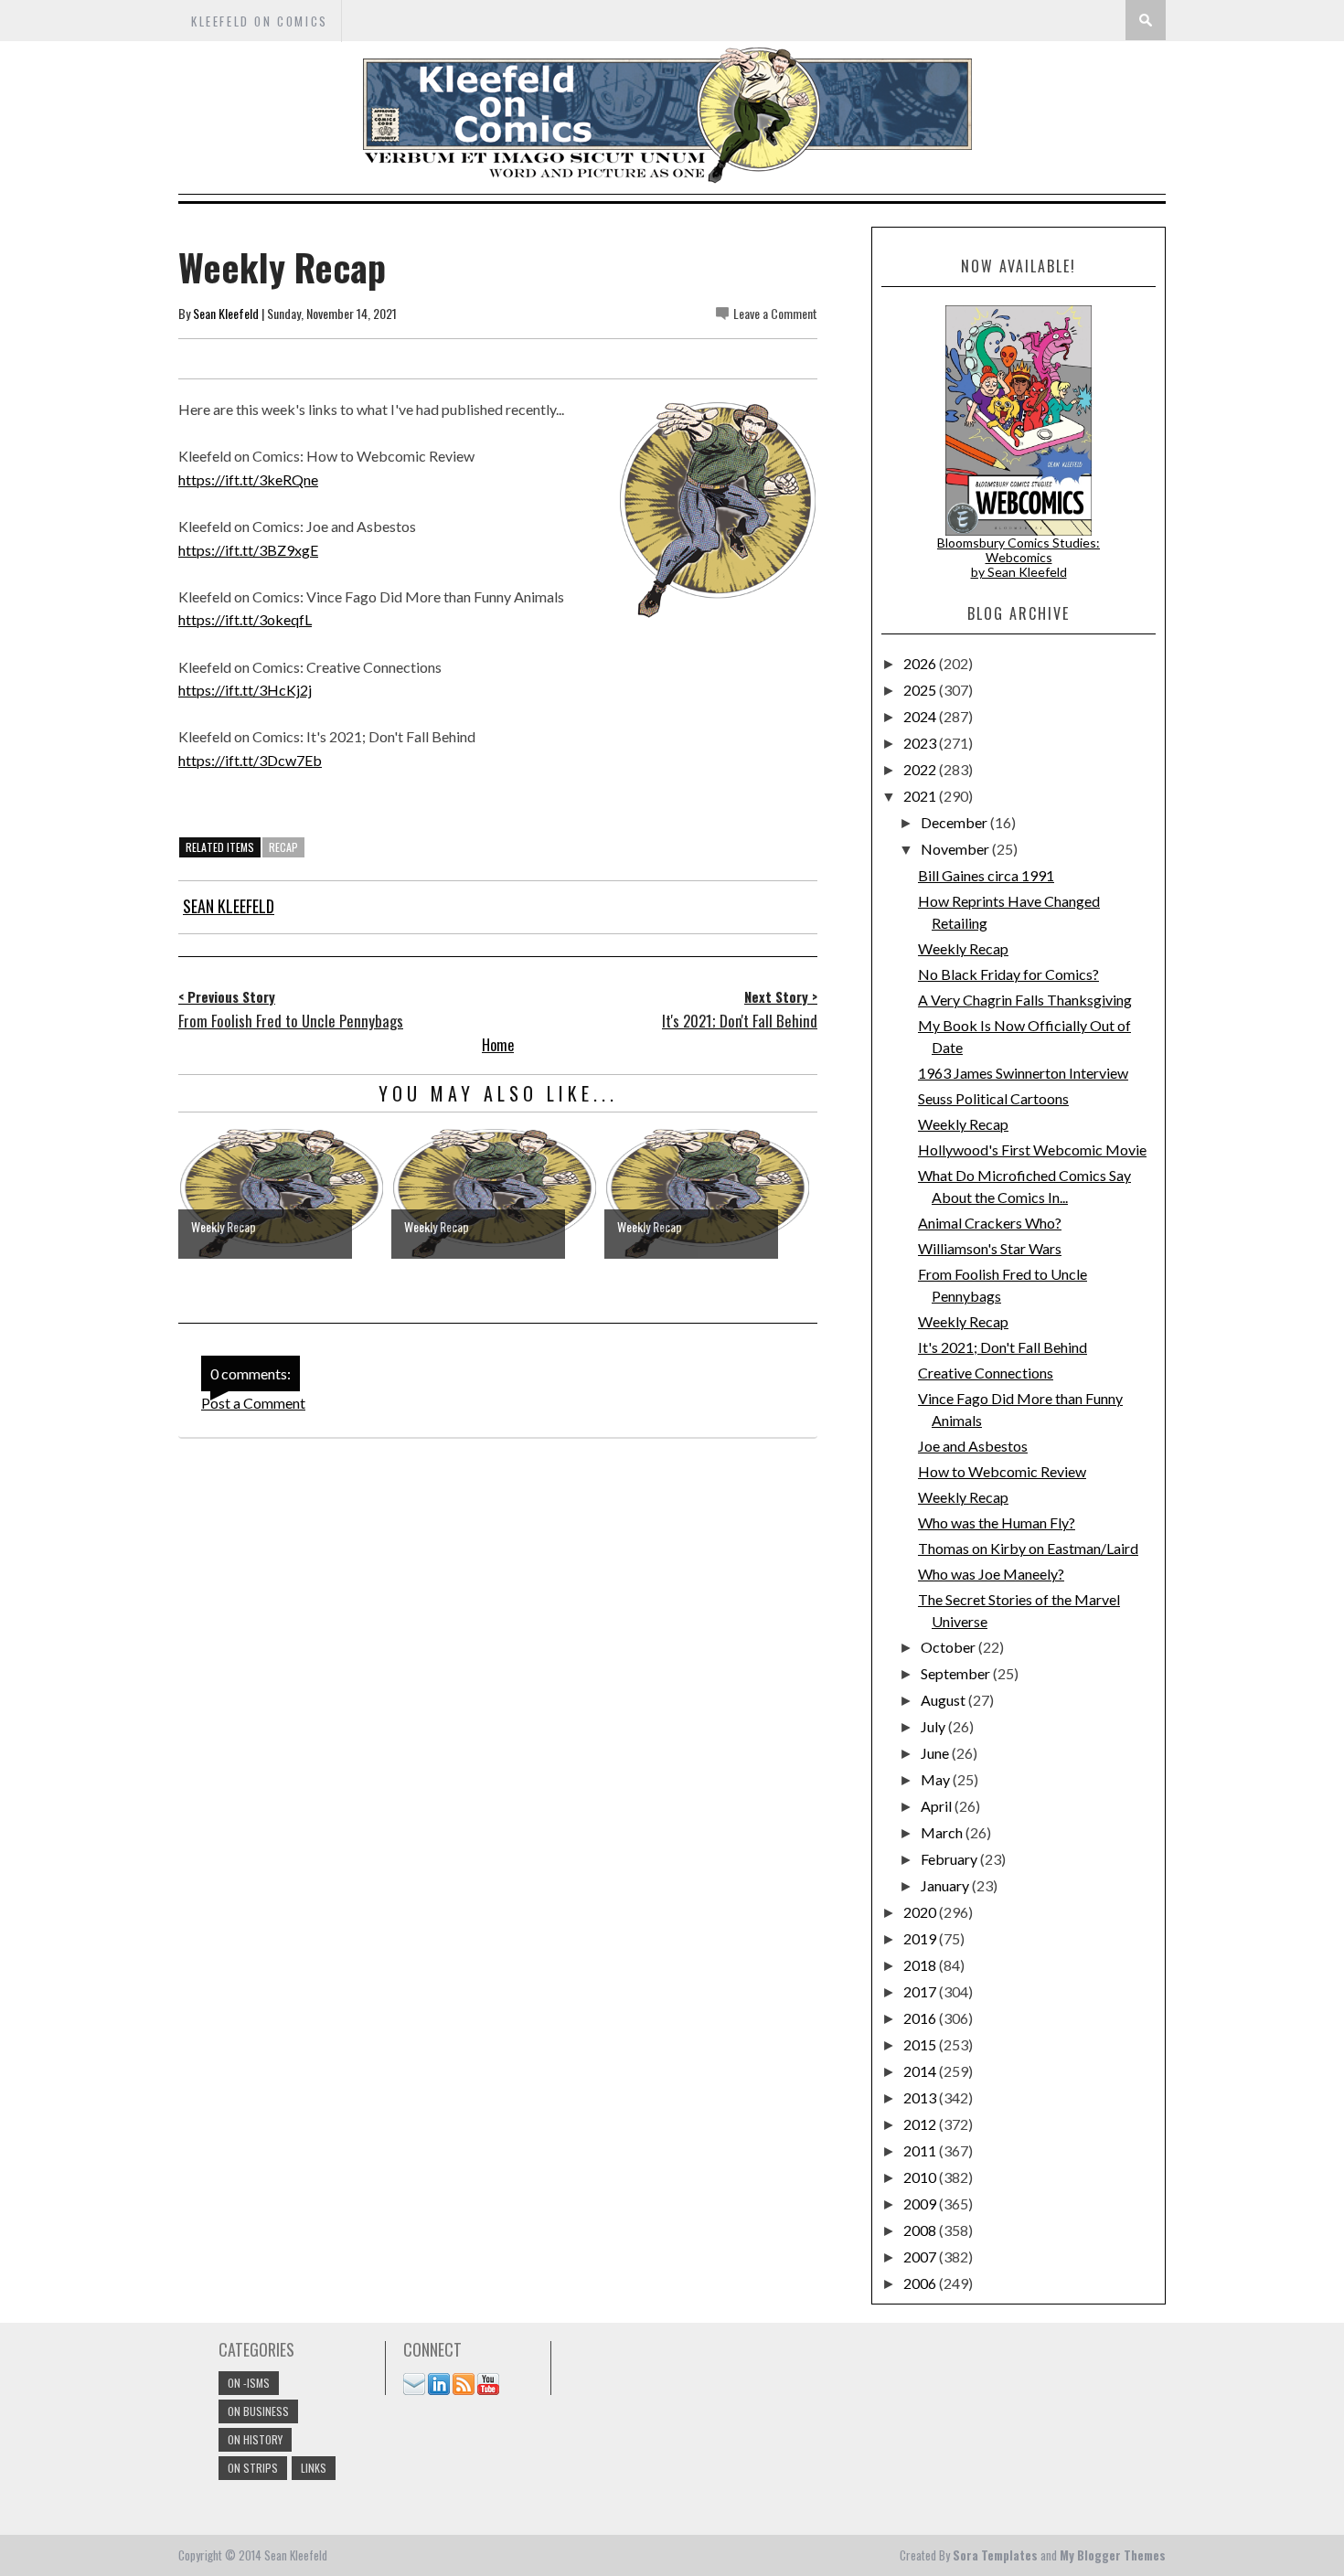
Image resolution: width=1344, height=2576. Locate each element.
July (934, 1726)
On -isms (249, 2383)
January (946, 1885)
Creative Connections (986, 1373)
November (956, 849)
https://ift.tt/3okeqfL (245, 619)
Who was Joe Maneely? (991, 1574)
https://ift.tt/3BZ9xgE (248, 550)
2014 (921, 2071)
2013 (921, 2097)
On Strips (253, 2468)
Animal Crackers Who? (990, 1223)
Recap (283, 847)
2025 (921, 690)
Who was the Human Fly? (997, 1522)
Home (498, 1045)
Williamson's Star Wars (990, 1248)
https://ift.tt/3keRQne (248, 479)
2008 (921, 2230)
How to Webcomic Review (1002, 1471)
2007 (921, 2257)
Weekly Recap (963, 948)
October (949, 1647)
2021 (921, 796)
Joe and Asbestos (973, 1446)
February (950, 1859)
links (314, 2468)
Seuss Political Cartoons (993, 1098)
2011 (921, 2150)
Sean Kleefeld (226, 313)
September (957, 1673)
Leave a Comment (775, 313)
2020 (921, 1912)
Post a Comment (253, 1403)
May (937, 1779)
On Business (258, 2411)
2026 (921, 663)
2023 (921, 743)
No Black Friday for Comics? (1008, 974)
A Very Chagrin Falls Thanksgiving (1025, 1000)
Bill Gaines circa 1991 (986, 875)
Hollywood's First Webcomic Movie (1032, 1150)
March (943, 1832)
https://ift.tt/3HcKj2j (245, 690)
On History (255, 2439)
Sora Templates (995, 2555)
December (955, 822)
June (936, 1753)
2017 (921, 1991)
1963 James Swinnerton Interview (1023, 1073)
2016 (921, 2018)
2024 (921, 716)
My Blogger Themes (1113, 2555)
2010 (921, 2177)
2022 (921, 769)
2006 (921, 2283)
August (944, 1700)
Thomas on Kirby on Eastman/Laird (1028, 1548)
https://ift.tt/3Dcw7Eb (250, 760)
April (938, 1806)
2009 (921, 2203)
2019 (921, 1938)
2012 (921, 2124)
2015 (921, 2044)
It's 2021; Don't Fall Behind (1003, 1347)
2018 (921, 1965)
